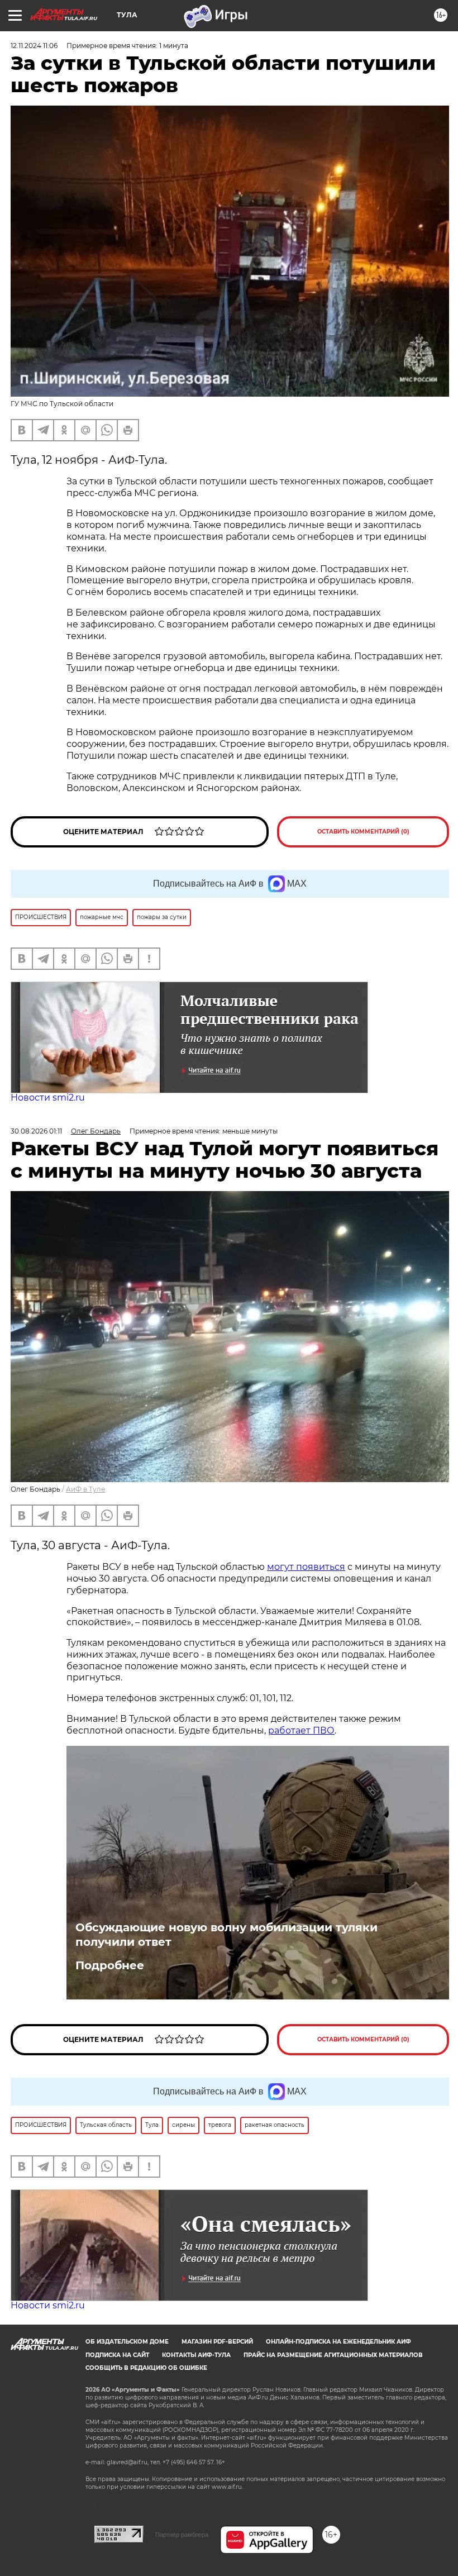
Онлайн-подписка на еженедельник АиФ (338, 2342)
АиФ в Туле (85, 1489)
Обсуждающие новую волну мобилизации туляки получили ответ (226, 1935)
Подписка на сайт (117, 2355)
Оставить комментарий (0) (363, 832)
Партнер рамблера (182, 2535)
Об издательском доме (127, 2342)
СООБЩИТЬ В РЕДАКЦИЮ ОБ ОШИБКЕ (146, 2368)
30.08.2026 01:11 (36, 1131)
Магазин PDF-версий (217, 2342)
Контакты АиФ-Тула (196, 2355)
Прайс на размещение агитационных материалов (333, 2355)
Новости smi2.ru (48, 1097)
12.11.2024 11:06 (34, 46)
